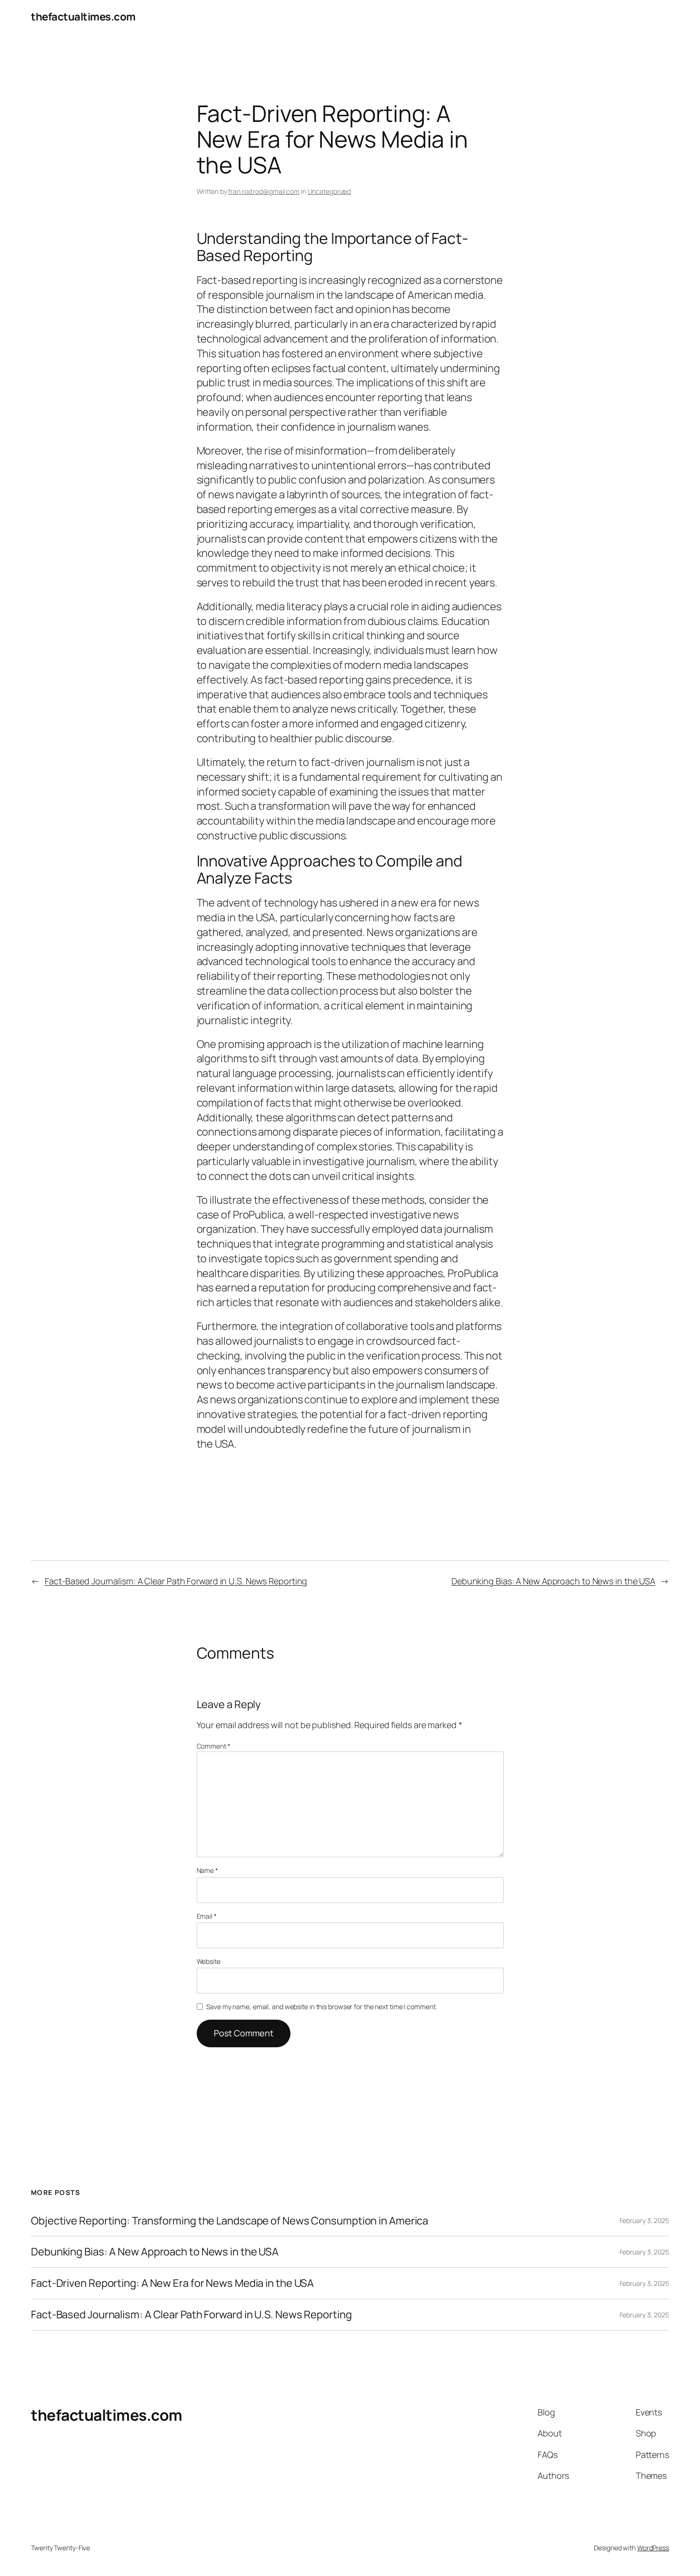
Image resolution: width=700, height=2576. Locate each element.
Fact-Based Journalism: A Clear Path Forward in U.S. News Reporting (176, 1581)
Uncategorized (330, 191)
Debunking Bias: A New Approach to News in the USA (553, 1581)
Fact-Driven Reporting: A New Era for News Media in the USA (172, 2283)
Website (209, 1961)
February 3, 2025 (644, 2220)
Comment (214, 1746)
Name (207, 1870)
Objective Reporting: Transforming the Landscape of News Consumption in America (230, 2221)
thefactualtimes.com (83, 17)
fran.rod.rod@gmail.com (264, 191)
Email (207, 1916)
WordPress (653, 2548)
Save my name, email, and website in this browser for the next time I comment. (321, 2007)
